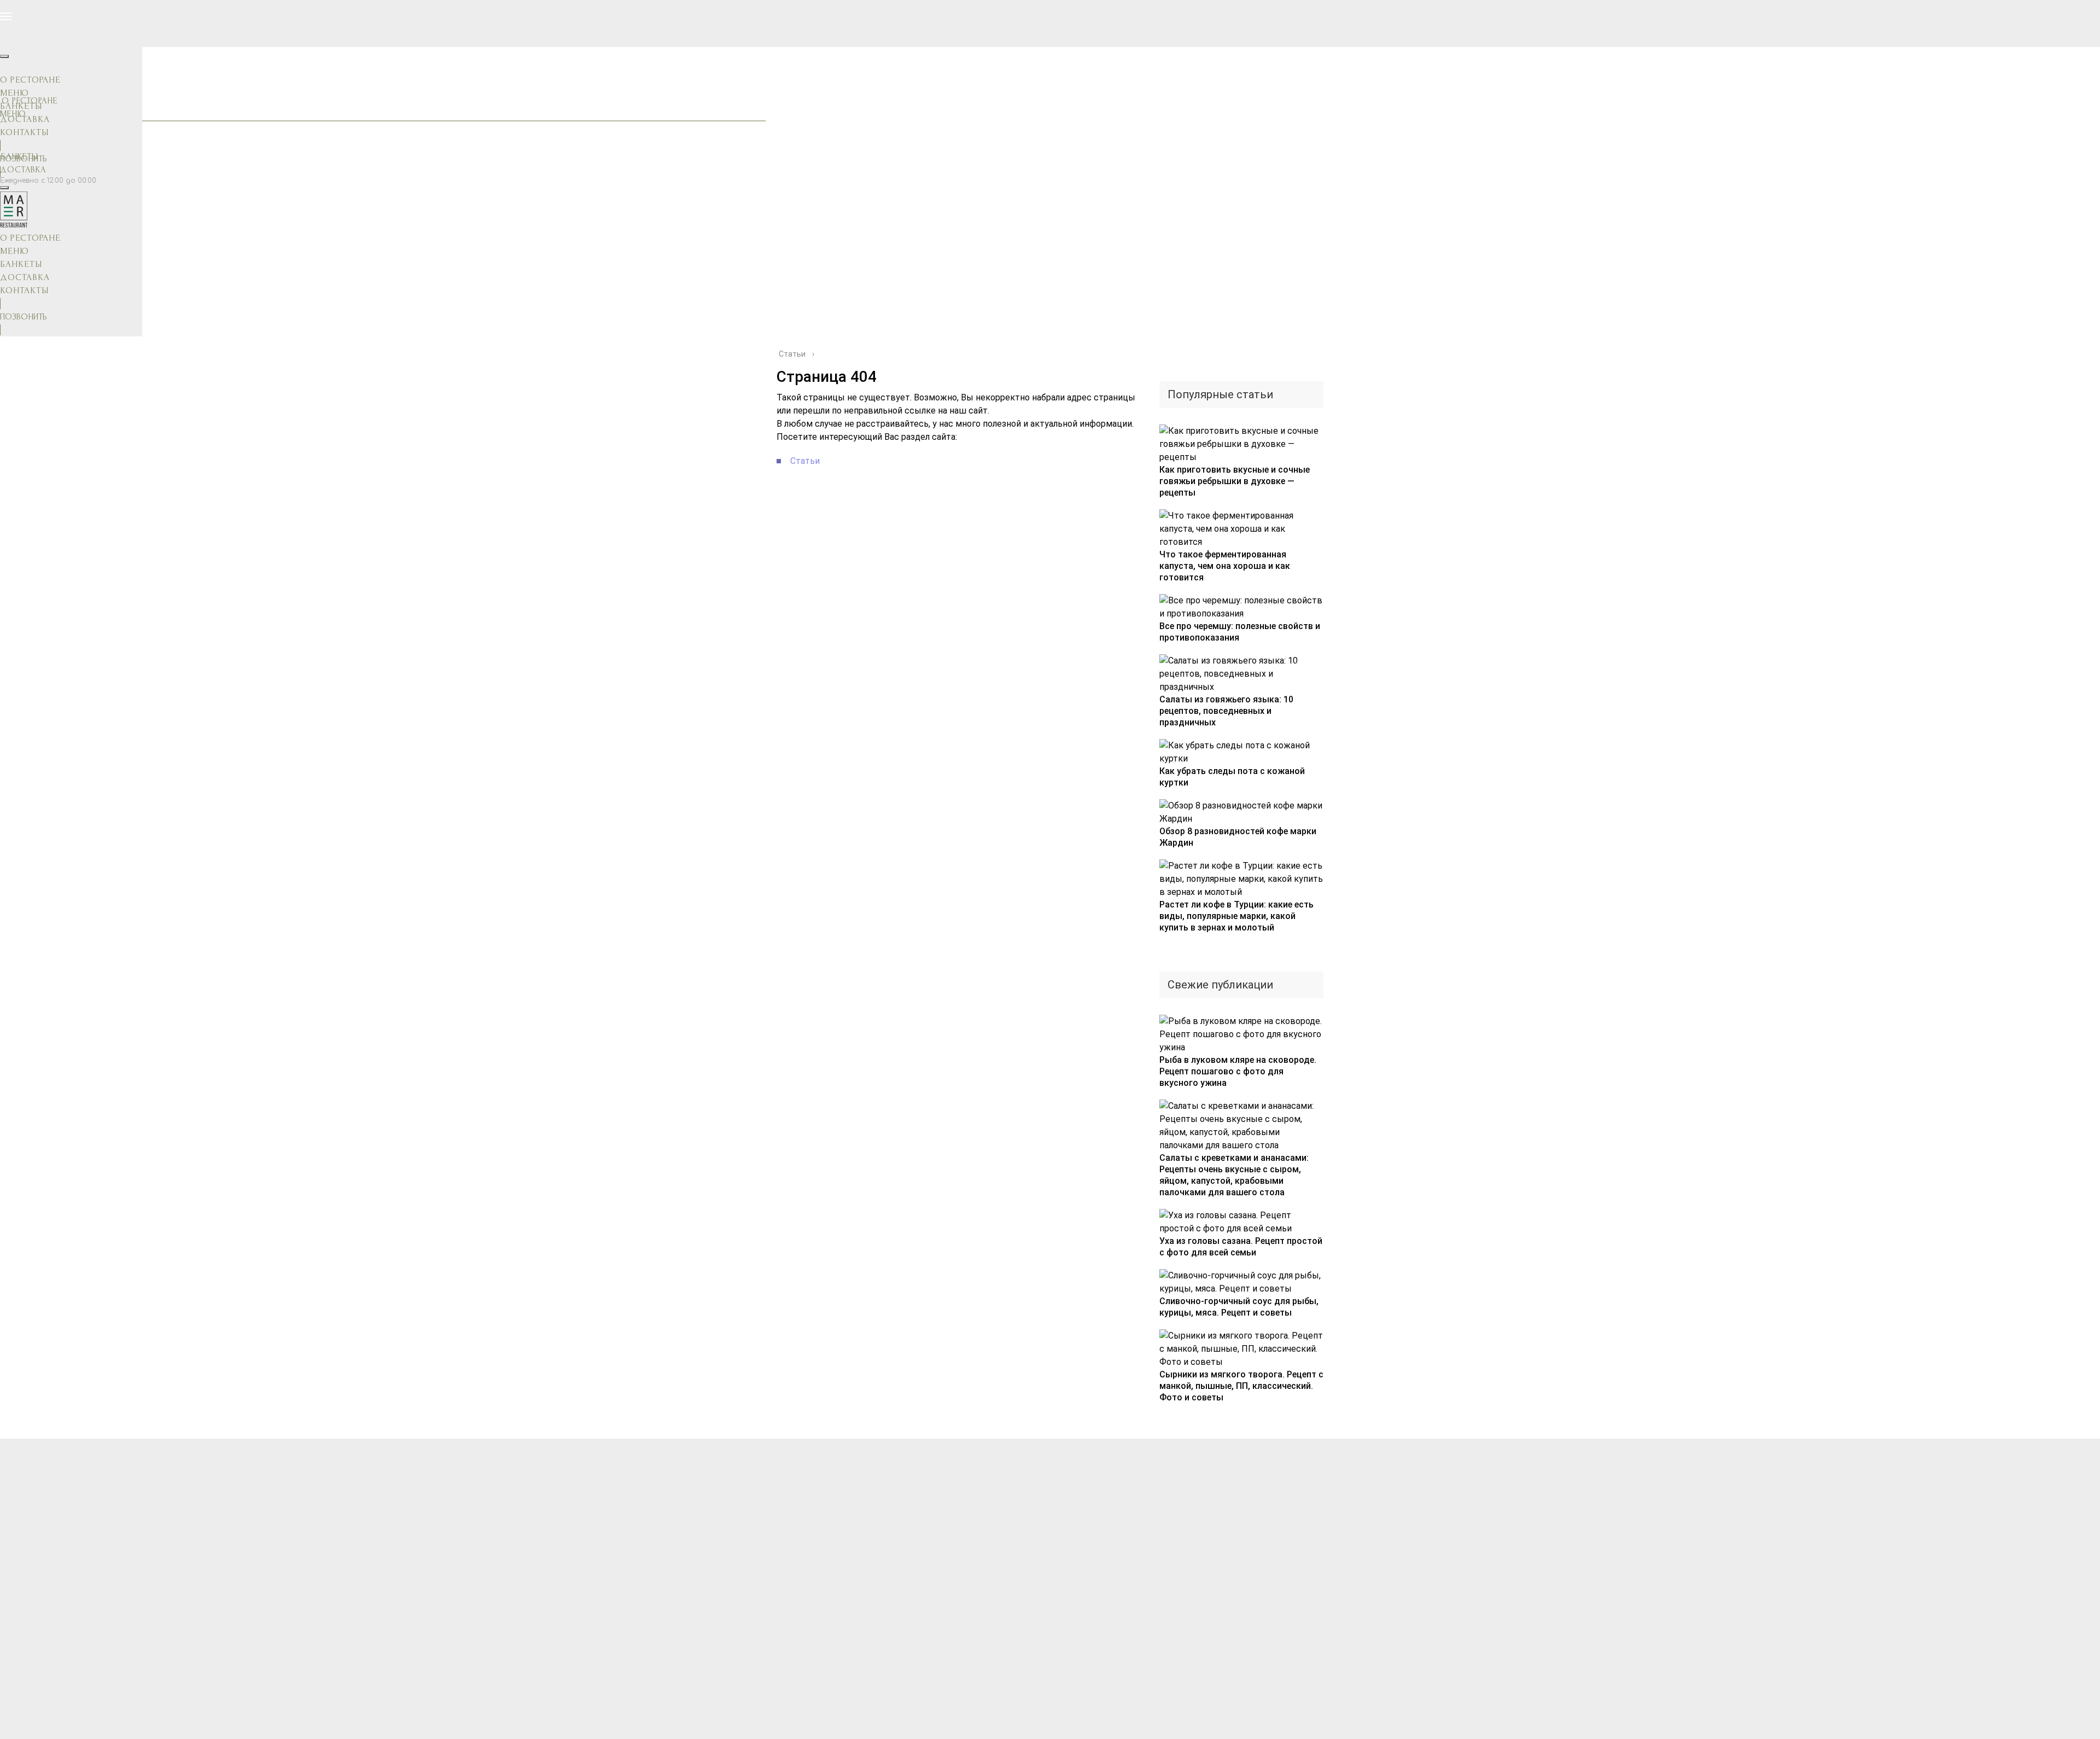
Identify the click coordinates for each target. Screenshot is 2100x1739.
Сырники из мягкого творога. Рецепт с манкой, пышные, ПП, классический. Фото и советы (1241, 1386)
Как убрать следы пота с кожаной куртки (1232, 777)
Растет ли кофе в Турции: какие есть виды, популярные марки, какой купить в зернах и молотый (1236, 916)
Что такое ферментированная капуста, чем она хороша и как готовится (1225, 566)
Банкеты (21, 106)
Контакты (24, 132)
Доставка (23, 170)
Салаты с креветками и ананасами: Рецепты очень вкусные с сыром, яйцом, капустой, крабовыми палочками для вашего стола (1234, 1175)
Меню (14, 93)
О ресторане (30, 80)
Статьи (805, 461)
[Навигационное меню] (6, 16)
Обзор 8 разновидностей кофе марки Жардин (1238, 837)
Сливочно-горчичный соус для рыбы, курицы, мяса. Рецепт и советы (1239, 1307)
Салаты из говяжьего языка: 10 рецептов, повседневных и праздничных (1226, 711)
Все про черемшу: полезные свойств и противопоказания (1240, 632)
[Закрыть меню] (4, 56)
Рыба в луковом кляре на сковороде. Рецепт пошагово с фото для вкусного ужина (1238, 1071)
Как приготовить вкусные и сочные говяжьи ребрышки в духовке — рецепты (1235, 481)
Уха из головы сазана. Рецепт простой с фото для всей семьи (1241, 1247)
